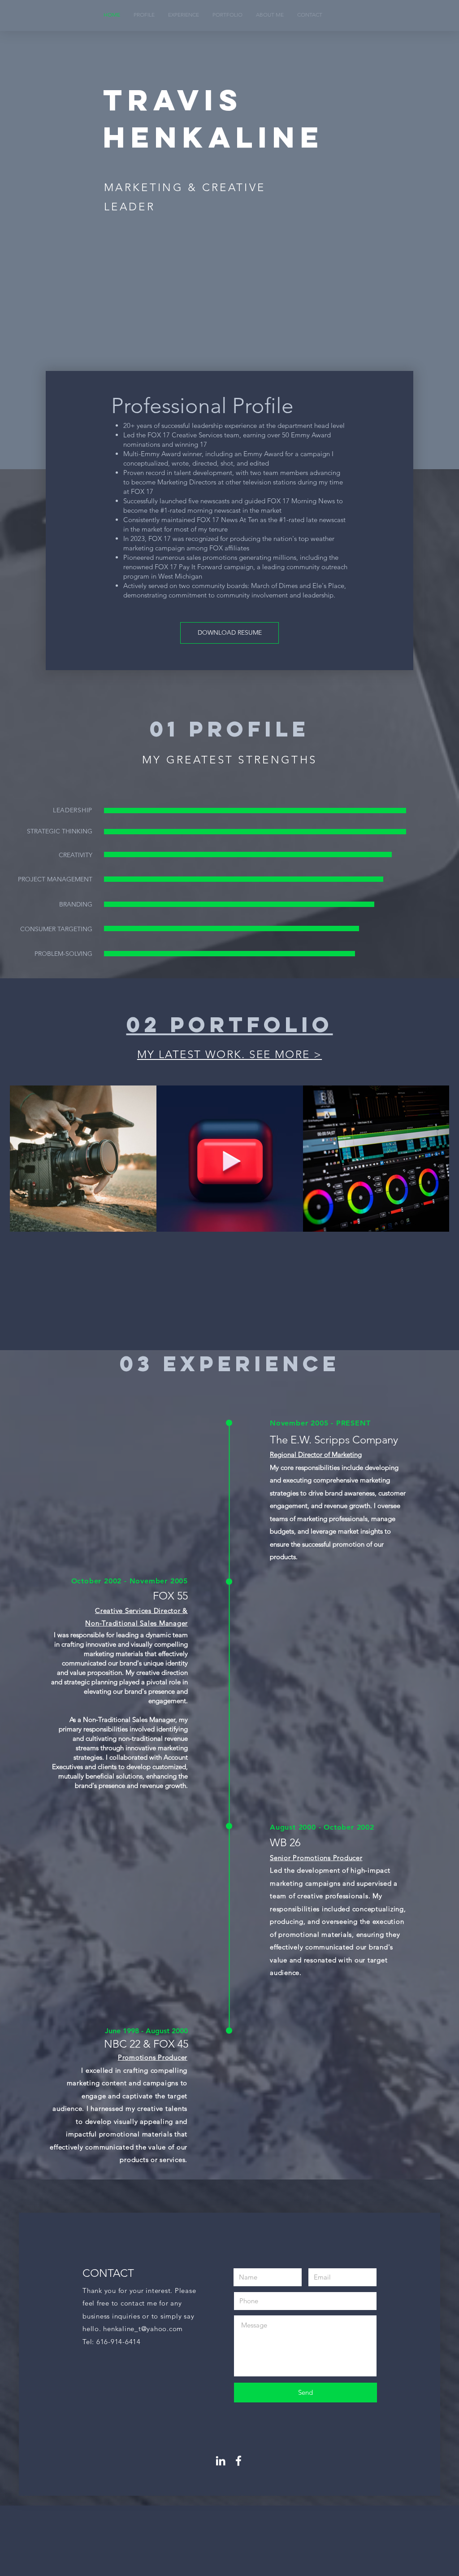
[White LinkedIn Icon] (221, 2461)
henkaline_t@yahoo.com (143, 2329)
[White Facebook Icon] (238, 2461)
